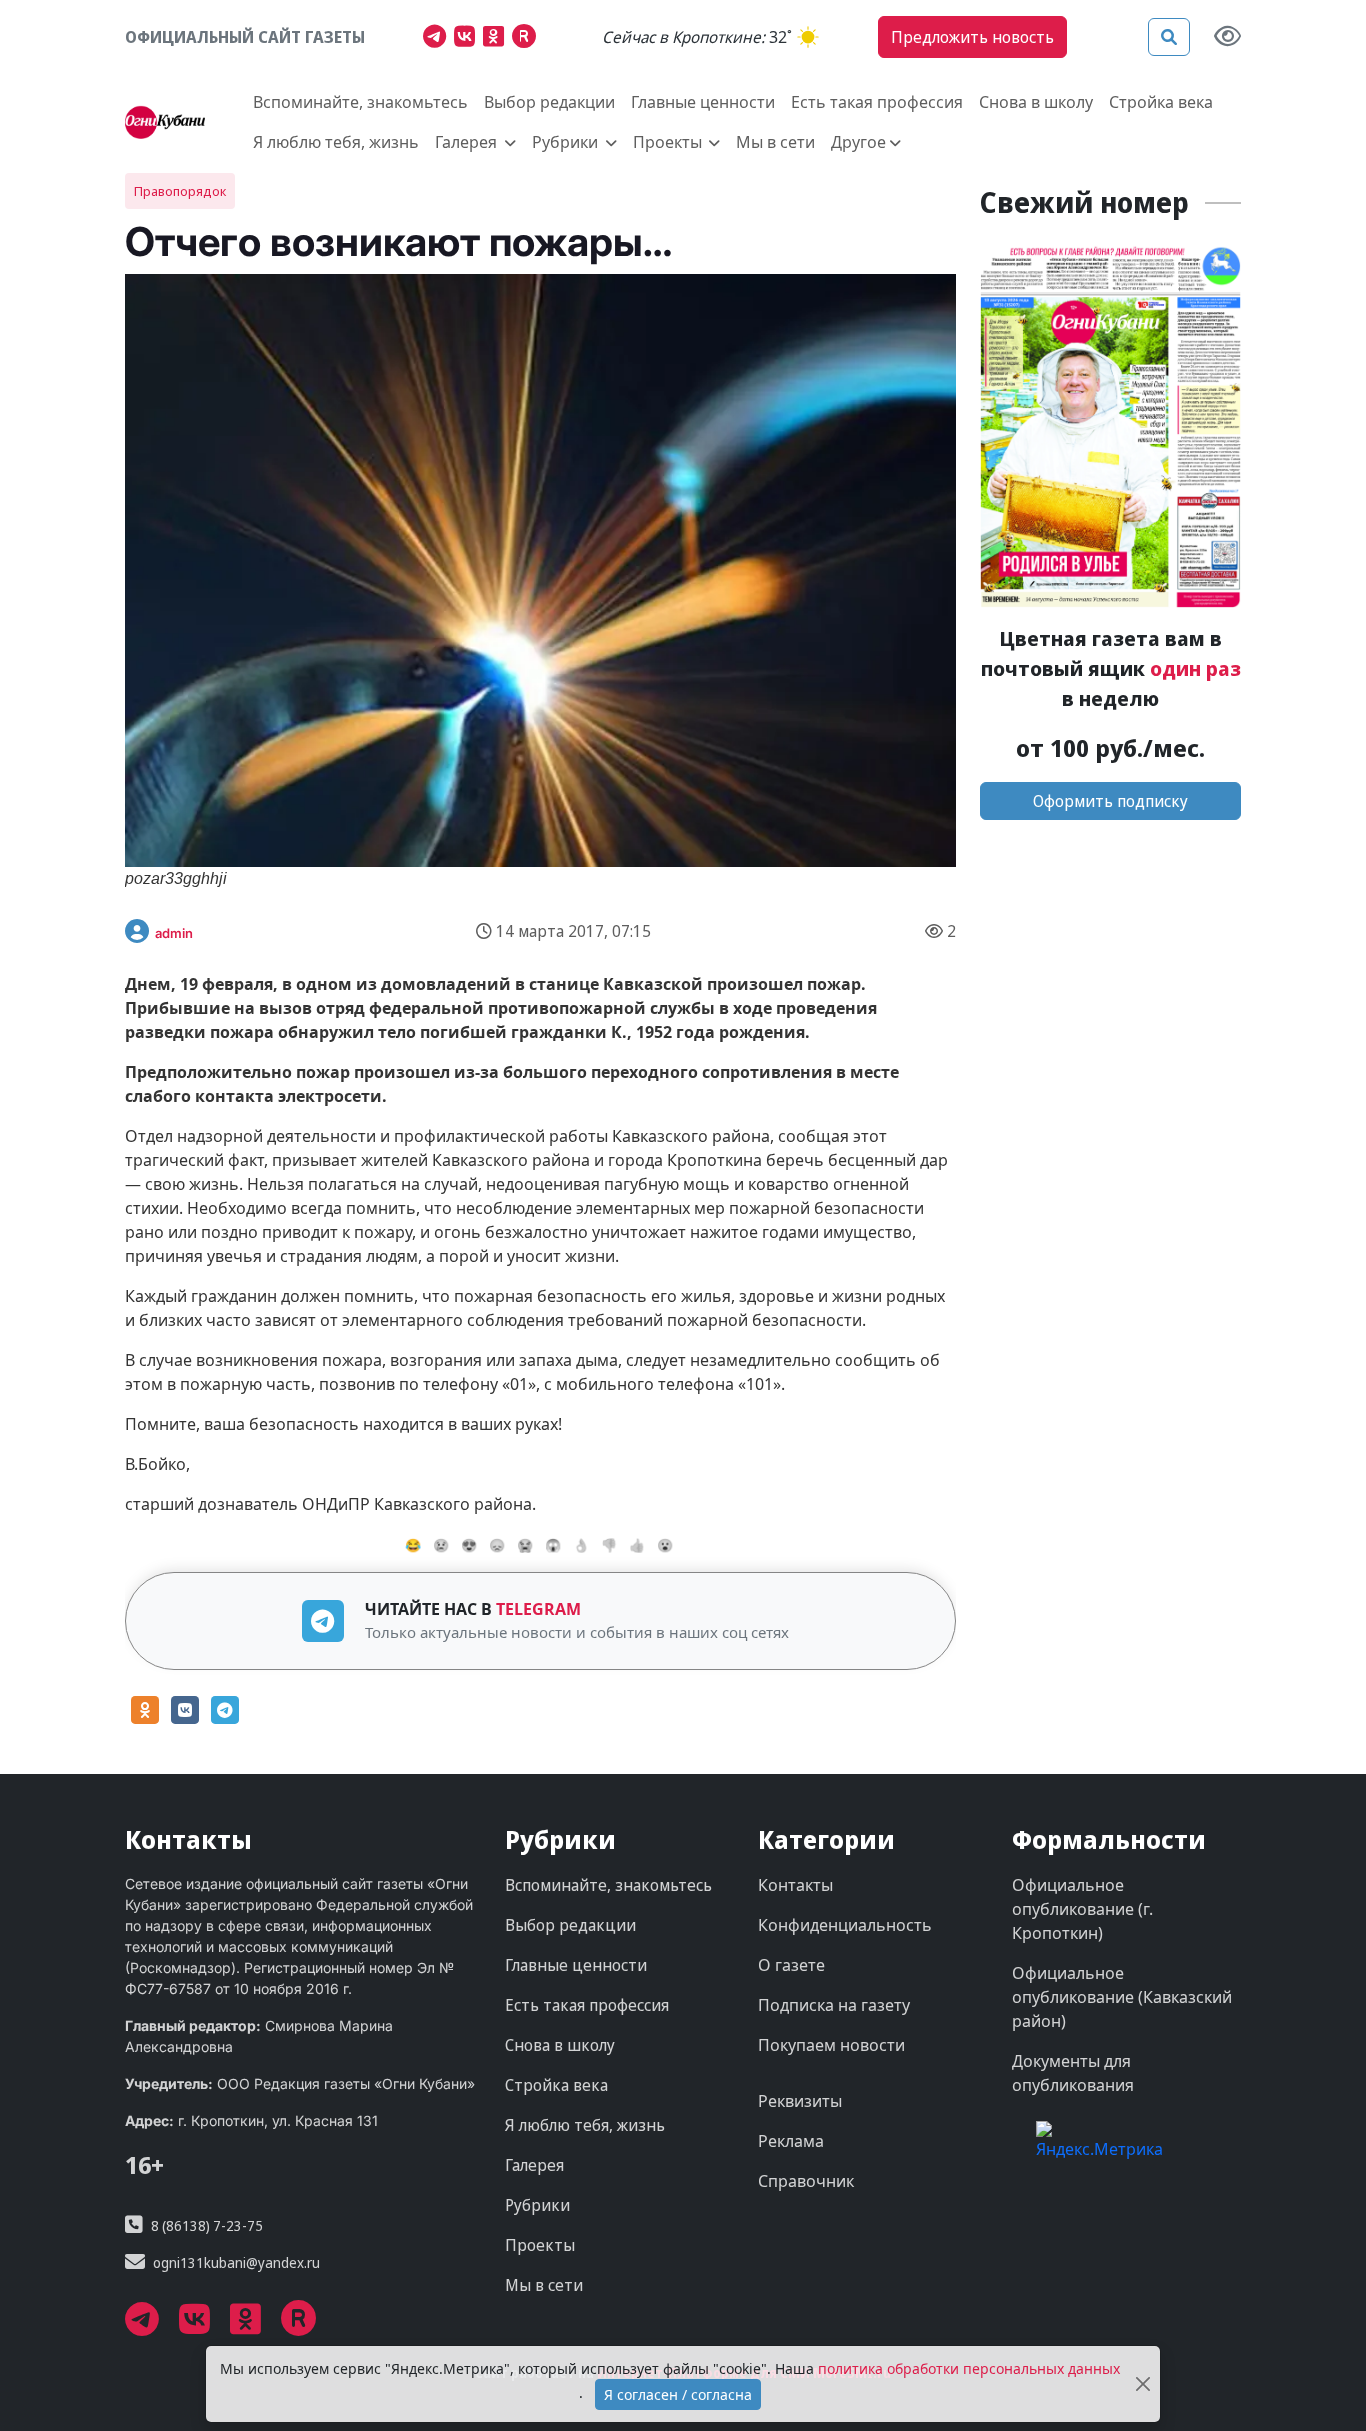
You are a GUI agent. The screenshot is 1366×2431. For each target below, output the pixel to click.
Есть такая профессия (877, 102)
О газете (791, 1965)
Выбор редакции (549, 102)
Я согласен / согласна (678, 2394)
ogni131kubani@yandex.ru (236, 2262)
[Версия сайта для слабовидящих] (1227, 37)
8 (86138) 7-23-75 (207, 2225)
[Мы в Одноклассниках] (497, 39)
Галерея (534, 2165)
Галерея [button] (468, 142)
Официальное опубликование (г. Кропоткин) (1082, 1909)
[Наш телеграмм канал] (438, 39)
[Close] (1142, 2384)
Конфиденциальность (845, 1925)
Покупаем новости (831, 2045)
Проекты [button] (669, 142)
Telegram (538, 1609)
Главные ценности (703, 102)
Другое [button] (858, 142)
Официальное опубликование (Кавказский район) (1122, 1997)
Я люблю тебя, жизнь (336, 142)
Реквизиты (800, 2101)
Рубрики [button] (567, 142)
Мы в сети (775, 142)
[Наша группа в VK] (468, 39)
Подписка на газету (834, 2005)
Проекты (540, 2245)
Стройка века (1161, 102)
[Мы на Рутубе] (528, 39)
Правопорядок (180, 191)
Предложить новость (972, 37)
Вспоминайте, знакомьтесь (360, 102)
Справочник (806, 2181)
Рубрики (537, 2205)
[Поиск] (1169, 37)
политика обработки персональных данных (969, 2368)
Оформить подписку (1110, 801)
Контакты (795, 1885)
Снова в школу (1036, 102)
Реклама (791, 2141)
